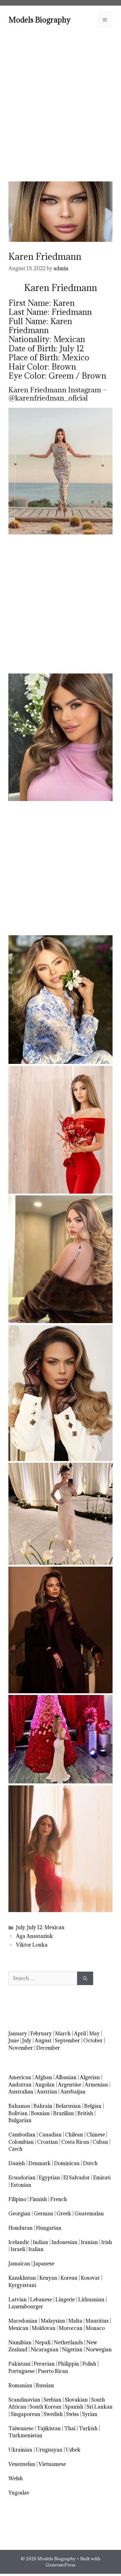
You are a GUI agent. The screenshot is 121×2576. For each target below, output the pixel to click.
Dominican (67, 2163)
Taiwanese (21, 2428)
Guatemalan (89, 2214)
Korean (69, 2278)
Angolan (45, 2085)
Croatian (48, 2142)
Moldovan (44, 2328)
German (43, 2214)
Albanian (66, 2077)
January (18, 2034)
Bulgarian (20, 2120)
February (41, 2034)
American (20, 2077)
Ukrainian (20, 2450)
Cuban (100, 2142)
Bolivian (18, 2113)
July (20, 1927)
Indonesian (64, 2242)
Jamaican (19, 2264)
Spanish (74, 2407)
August (43, 2041)
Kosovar (90, 2278)
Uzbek (73, 2450)
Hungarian (49, 2228)
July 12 (35, 1927)
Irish (107, 2242)
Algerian (90, 2077)
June (14, 2041)
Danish (17, 2163)
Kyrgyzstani (22, 2285)
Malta (75, 2321)
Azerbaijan (73, 2092)
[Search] (85, 1978)
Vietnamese (52, 2464)
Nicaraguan (45, 2349)
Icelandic (19, 2242)
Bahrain (43, 2106)
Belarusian (68, 2106)
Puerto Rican (53, 2371)
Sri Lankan (100, 2407)
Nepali (43, 2342)
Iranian (89, 2242)
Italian (36, 2249)
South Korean (45, 2407)
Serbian (52, 2400)
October (93, 2041)
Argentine (70, 2085)
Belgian (93, 2106)
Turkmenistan (25, 2435)
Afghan (43, 2077)
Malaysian (53, 2321)
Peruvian (44, 2364)
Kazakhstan (22, 2278)
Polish (89, 2364)
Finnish (38, 2199)
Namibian (20, 2342)
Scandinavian (24, 2400)
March (63, 2034)
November (21, 2048)
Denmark (40, 2163)
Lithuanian (91, 2299)
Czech (15, 2149)
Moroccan (71, 2328)
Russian (45, 2385)
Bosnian (40, 2113)
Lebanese (41, 2299)
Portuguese (22, 2371)
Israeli (18, 2249)
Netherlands (68, 2342)
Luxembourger (26, 2307)
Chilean (74, 2135)
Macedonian (23, 2321)
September (67, 2041)
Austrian (47, 2092)
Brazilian (64, 2113)
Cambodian (22, 2135)
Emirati (102, 2178)
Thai (70, 2428)
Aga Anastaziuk (34, 1936)
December (48, 2048)
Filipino (17, 2199)
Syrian (90, 2414)
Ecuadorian (22, 2178)
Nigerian (72, 2349)
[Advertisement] (60, 104)
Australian (21, 2092)
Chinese (96, 2135)
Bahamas (19, 2106)
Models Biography (40, 20)
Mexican (54, 1927)
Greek (64, 2214)
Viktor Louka (32, 1945)
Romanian (20, 2385)
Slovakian (76, 2400)
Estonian (21, 2185)
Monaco (95, 2328)
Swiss (72, 2414)
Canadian (50, 2135)
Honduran (21, 2228)
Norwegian (99, 2349)
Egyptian (49, 2178)
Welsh (16, 2478)
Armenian (96, 2085)
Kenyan (48, 2278)
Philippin (69, 2364)
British (85, 2113)
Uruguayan (49, 2450)
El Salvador (77, 2178)
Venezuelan (22, 2464)
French (59, 2199)
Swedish (53, 2414)
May (94, 2034)
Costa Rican (75, 2142)
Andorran (20, 2085)
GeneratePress (60, 2565)
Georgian (19, 2214)
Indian (41, 2242)
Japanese (44, 2264)
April (80, 2034)
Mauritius (97, 2321)
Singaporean (25, 2414)
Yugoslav (19, 2493)
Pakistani (19, 2364)
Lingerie (65, 2299)
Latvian (18, 2299)
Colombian (21, 2142)
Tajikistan (49, 2428)
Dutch (90, 2163)
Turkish (88, 2428)
